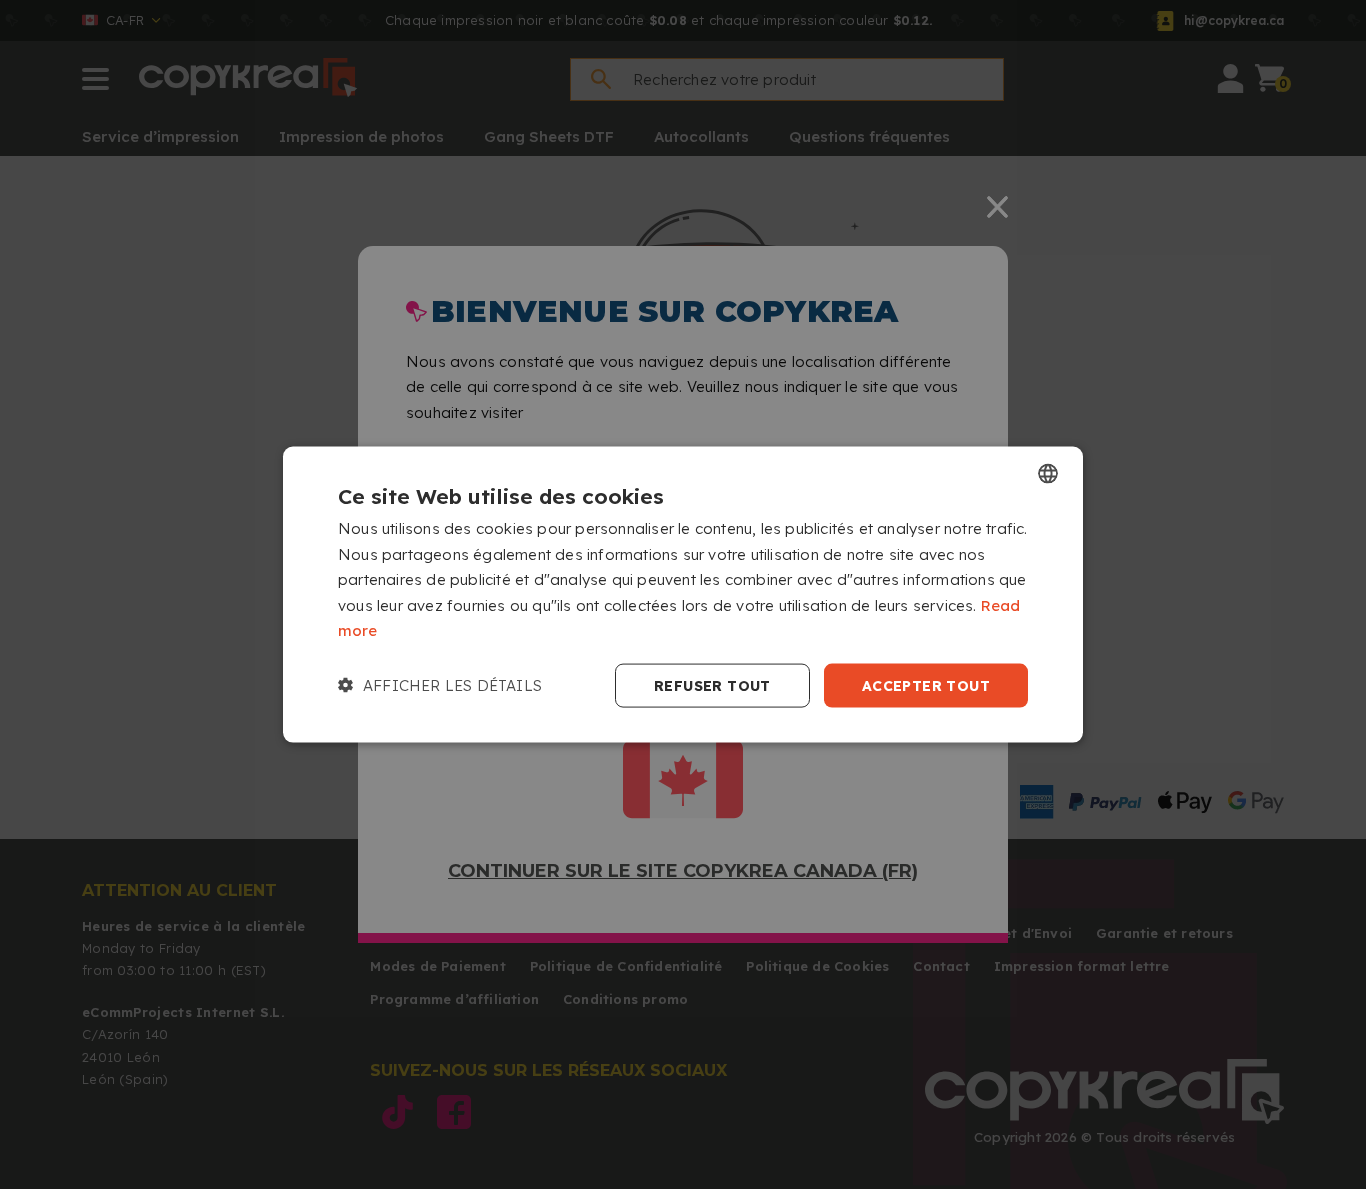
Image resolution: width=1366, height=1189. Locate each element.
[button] (440, 686)
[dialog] (683, 594)
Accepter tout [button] (926, 685)
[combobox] (1048, 473)
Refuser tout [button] (712, 685)
